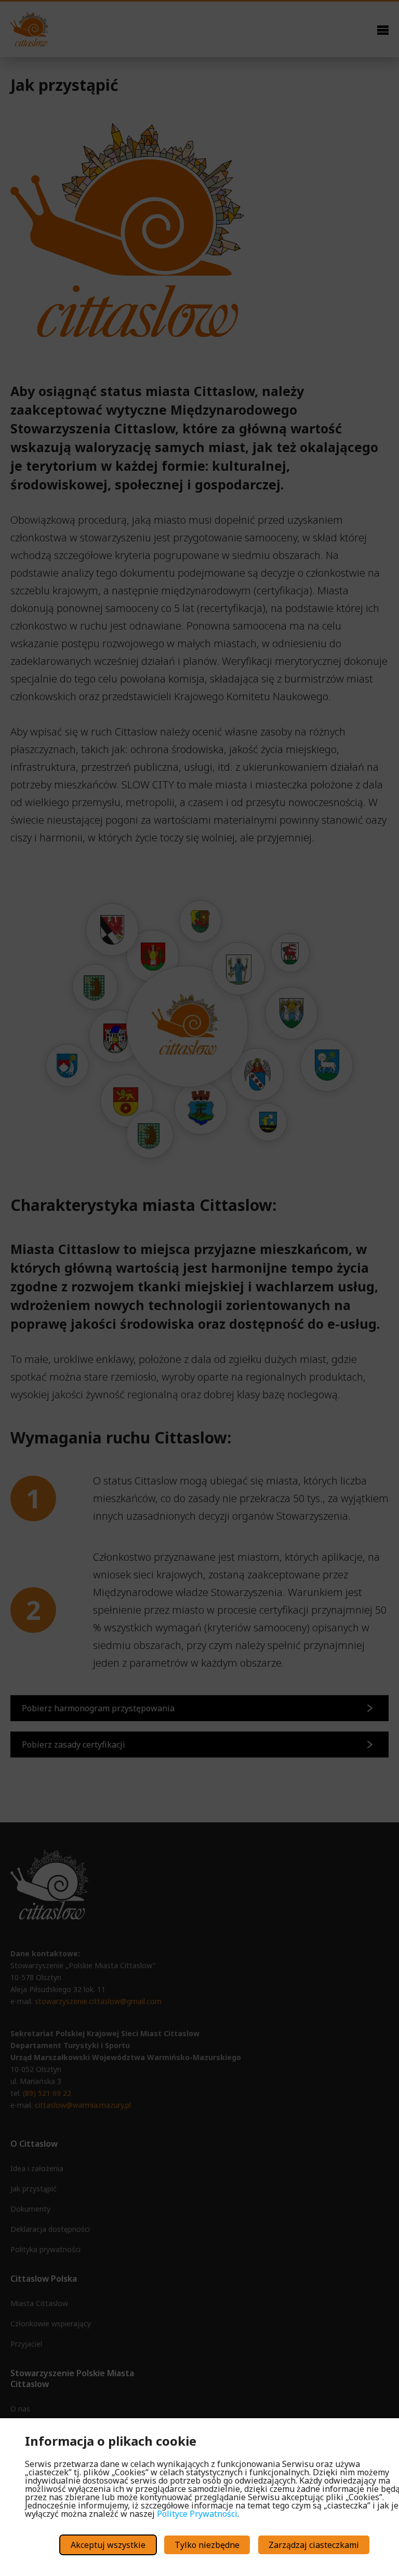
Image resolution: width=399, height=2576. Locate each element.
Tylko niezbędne (207, 2545)
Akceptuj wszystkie (108, 2545)
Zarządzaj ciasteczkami (314, 2545)
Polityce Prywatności (197, 2514)
